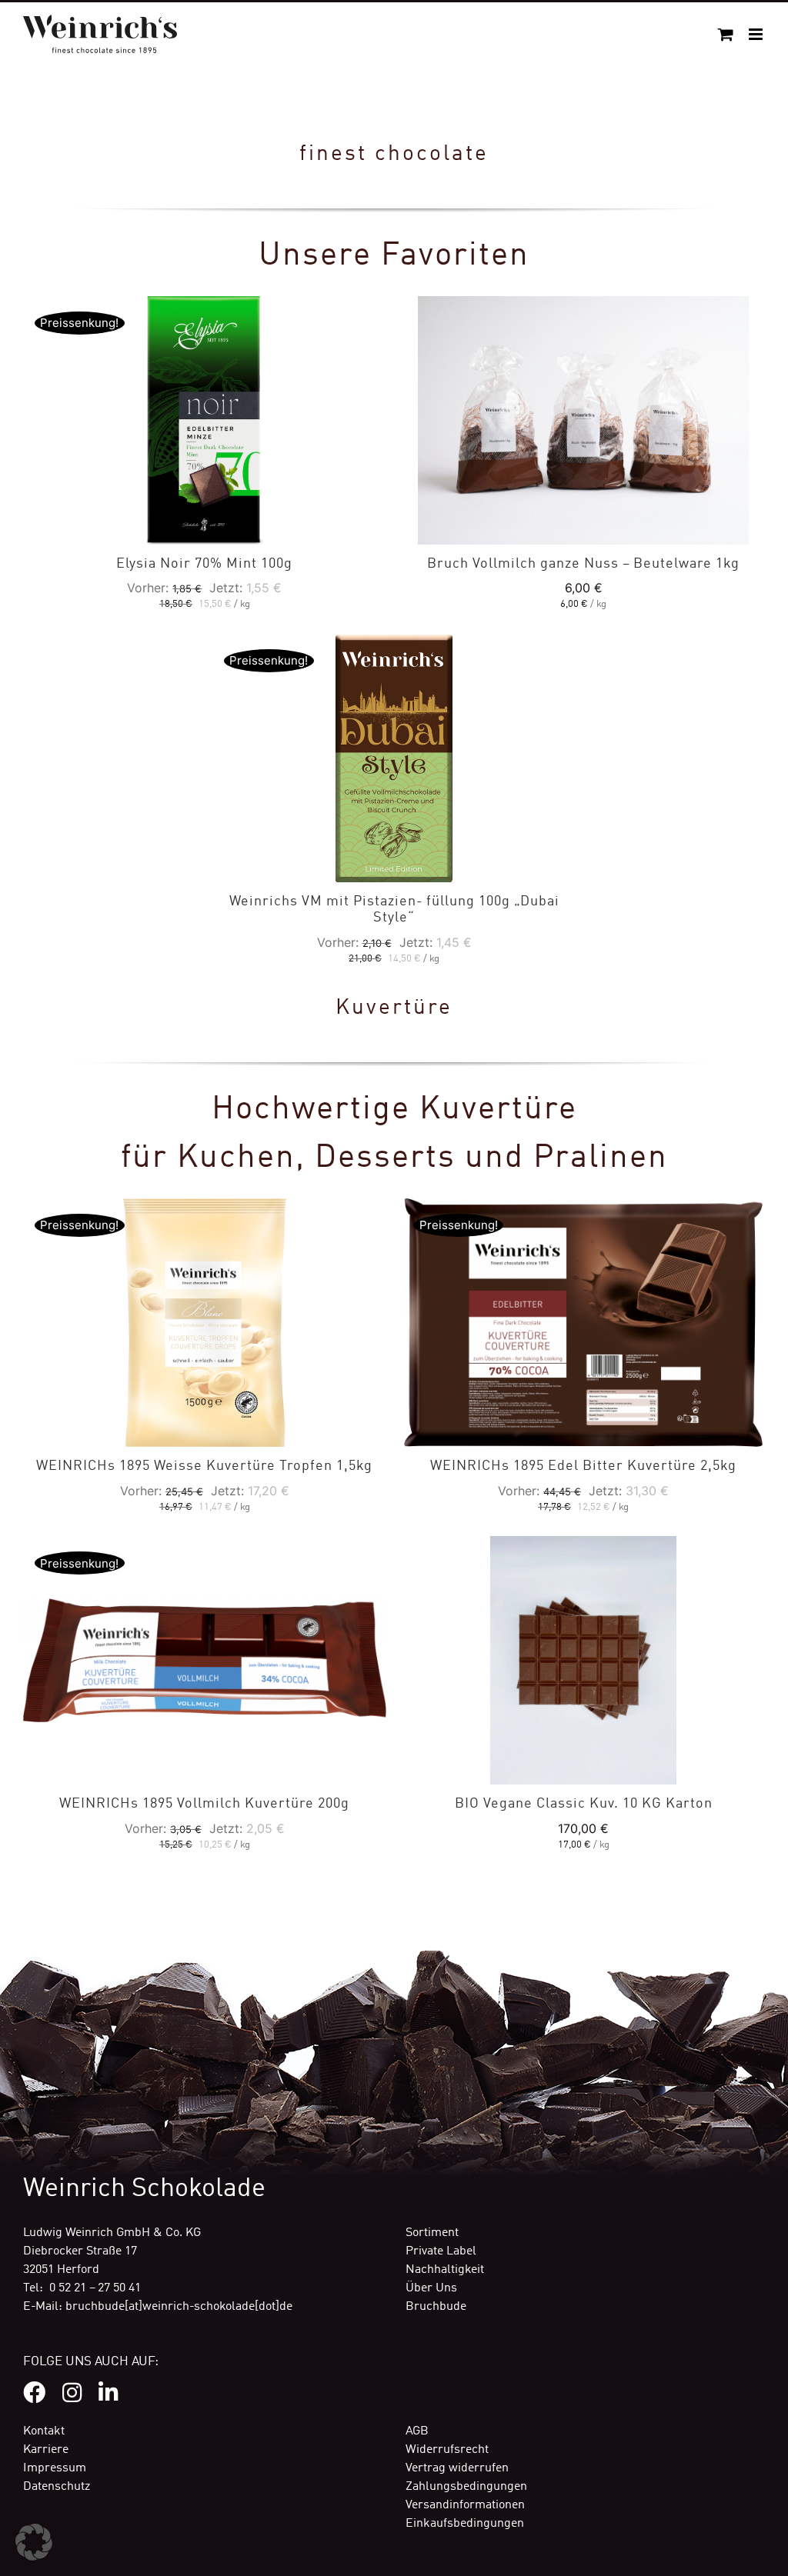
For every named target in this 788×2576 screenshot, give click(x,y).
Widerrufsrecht (447, 2450)
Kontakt (44, 2431)
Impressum (55, 2468)
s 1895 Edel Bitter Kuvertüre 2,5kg (583, 1466)
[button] (34, 2542)
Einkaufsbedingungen (465, 2524)
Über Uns (431, 2288)
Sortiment (432, 2233)
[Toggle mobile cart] (726, 34)
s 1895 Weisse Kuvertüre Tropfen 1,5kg (204, 1466)
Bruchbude (436, 2307)
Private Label (441, 2251)
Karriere (46, 2450)
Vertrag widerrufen (457, 2468)
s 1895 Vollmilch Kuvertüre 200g (204, 1804)
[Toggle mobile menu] (757, 34)
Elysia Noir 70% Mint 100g (204, 564)
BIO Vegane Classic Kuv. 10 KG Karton (584, 1804)
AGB (417, 2431)
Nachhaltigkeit (445, 2270)
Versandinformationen (465, 2505)
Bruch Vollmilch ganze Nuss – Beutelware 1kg (583, 564)
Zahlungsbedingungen (466, 2487)
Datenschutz (57, 2487)
